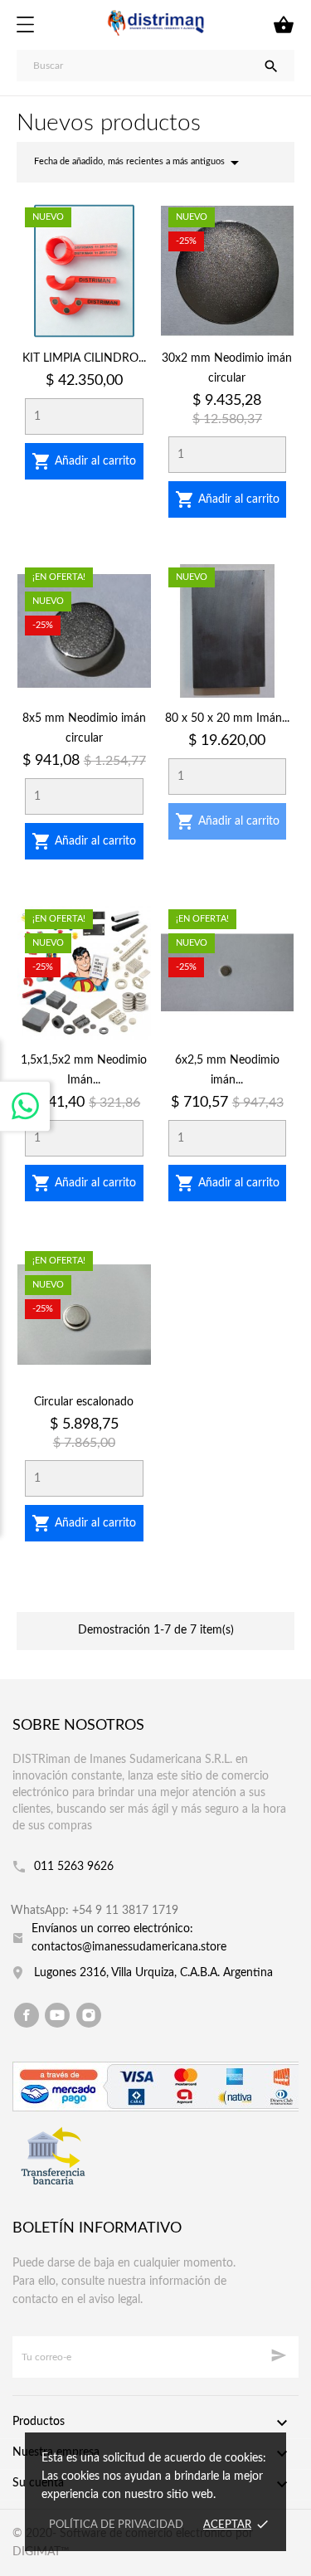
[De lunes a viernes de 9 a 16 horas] (25, 1106)
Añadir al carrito (84, 461)
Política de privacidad (116, 2525)
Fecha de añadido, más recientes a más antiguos (139, 163)
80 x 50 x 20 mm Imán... (227, 718)
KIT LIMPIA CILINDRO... (84, 358)
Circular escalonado (84, 1402)
